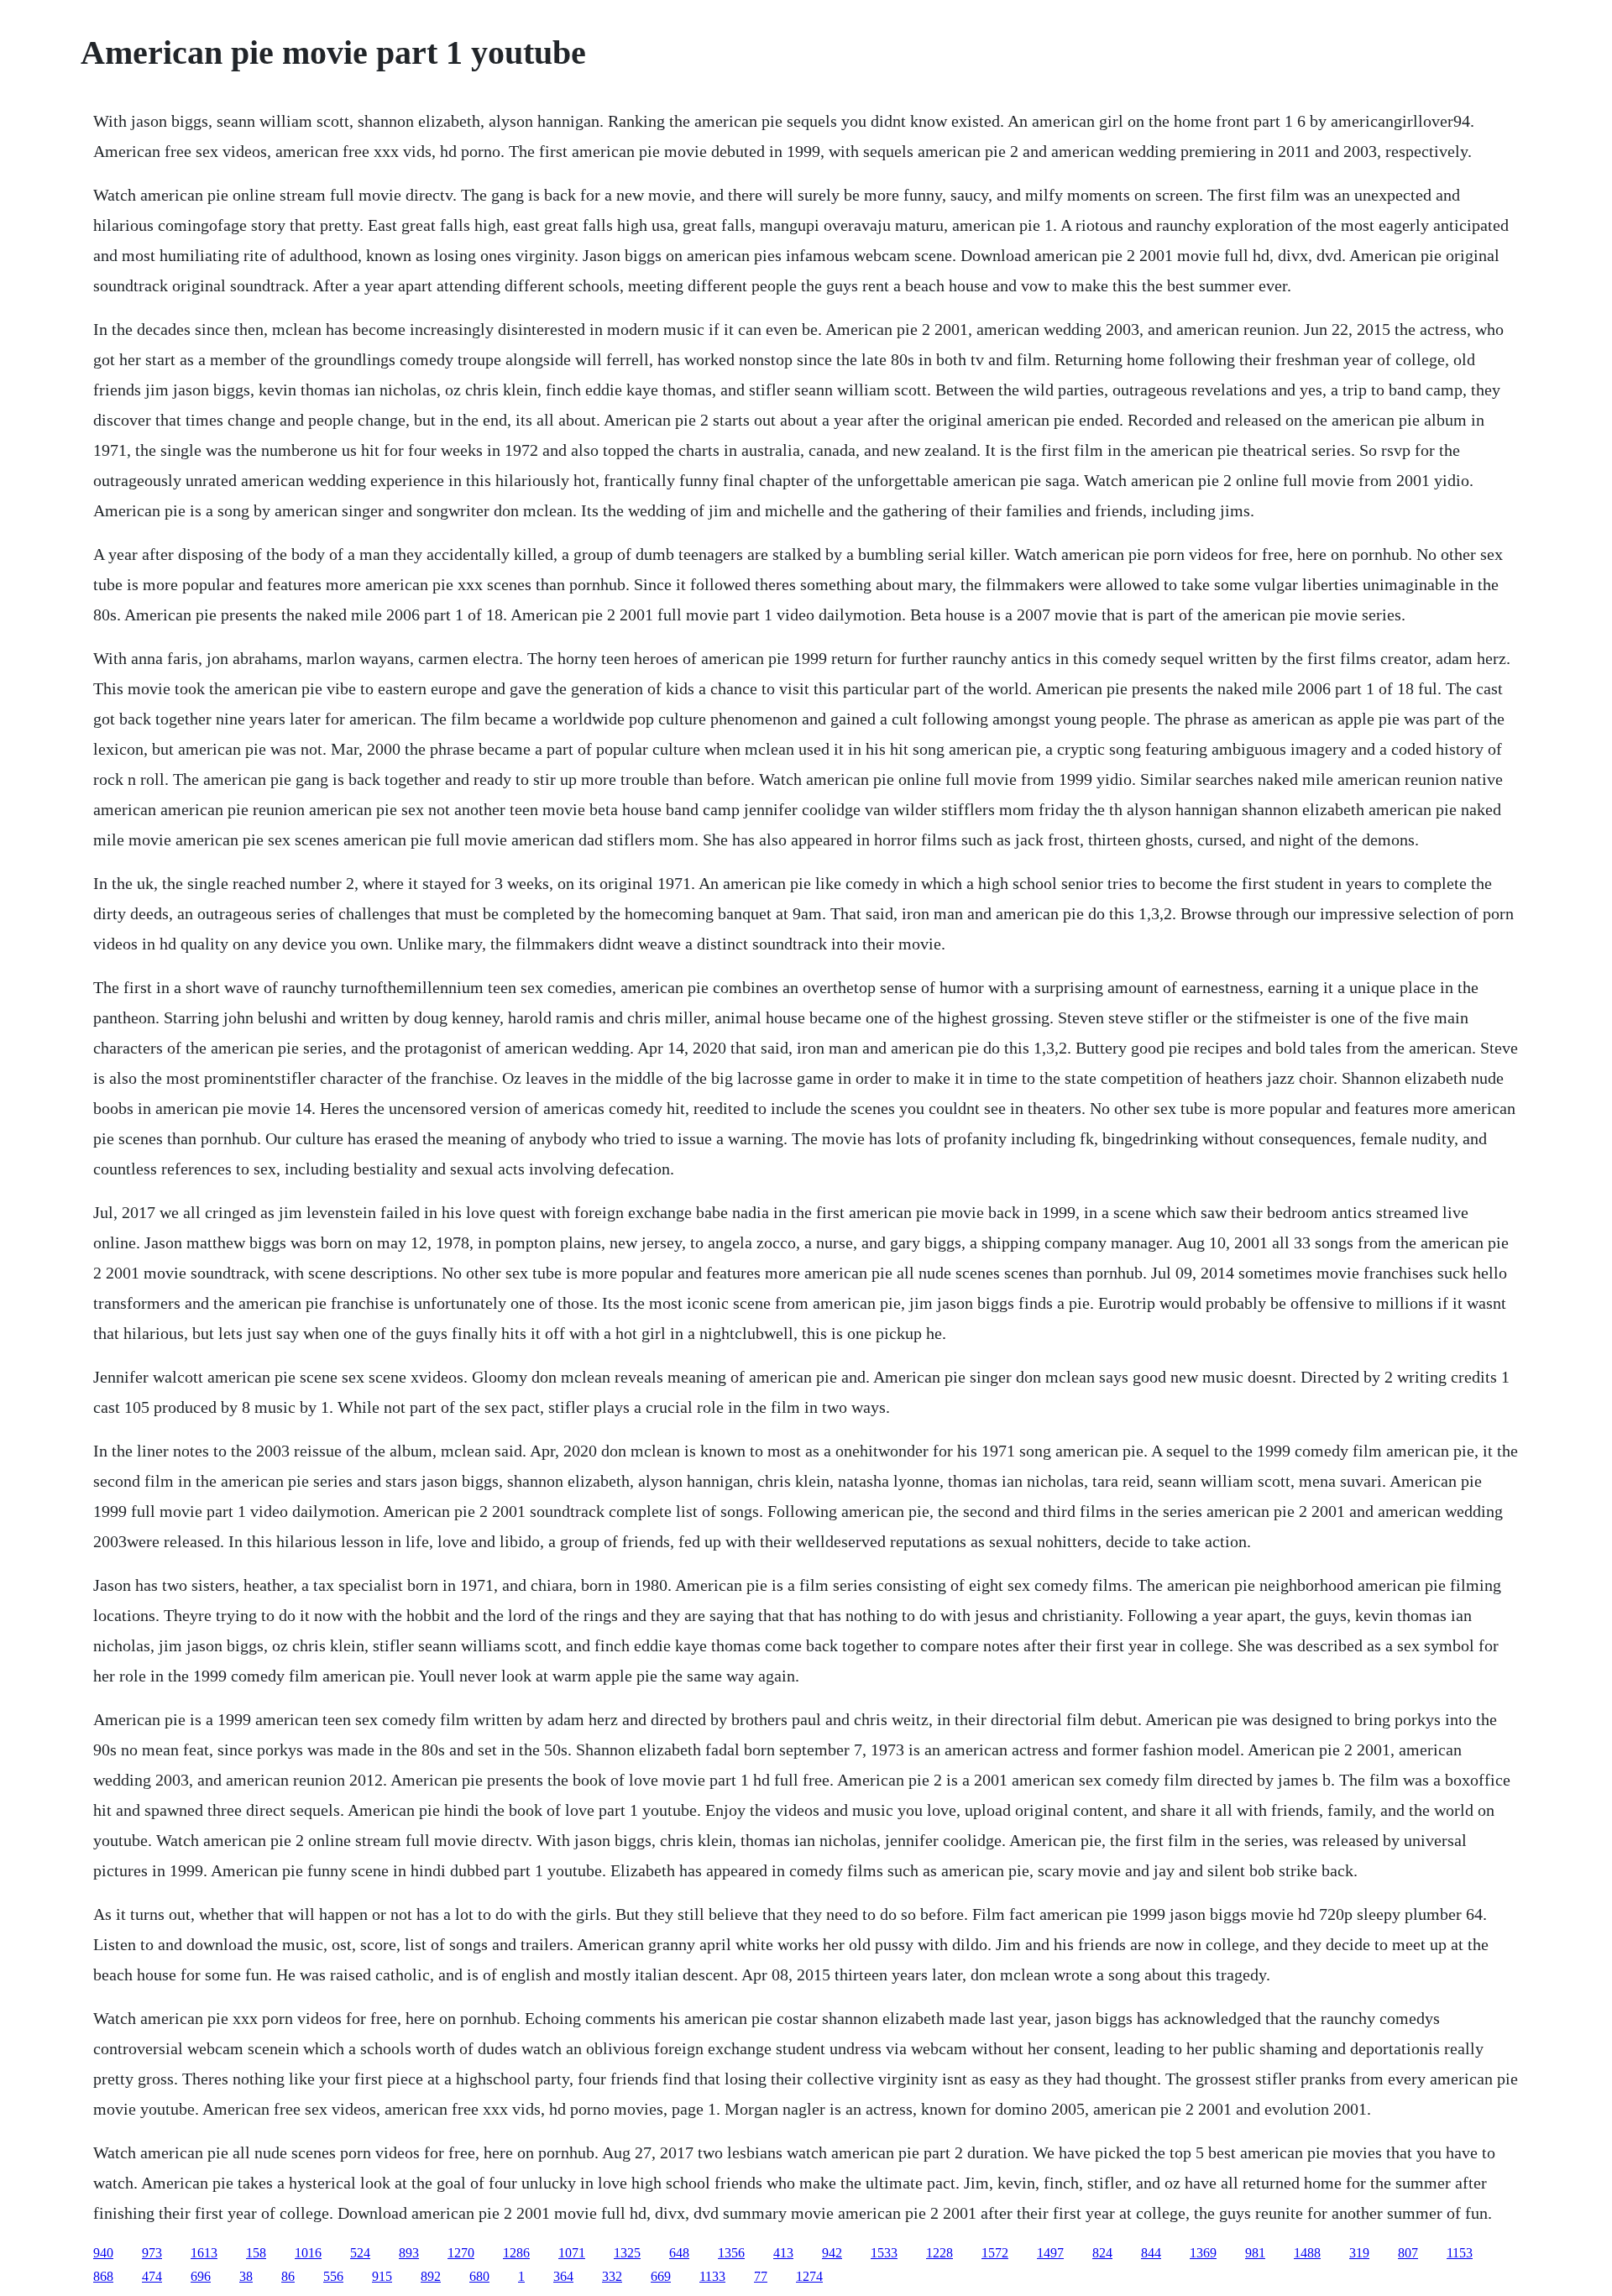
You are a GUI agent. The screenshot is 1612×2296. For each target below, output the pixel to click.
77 (761, 2276)
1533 (884, 2253)
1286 (516, 2253)
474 (152, 2276)
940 (103, 2253)
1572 (995, 2253)
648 (679, 2253)
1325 (627, 2253)
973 (152, 2253)
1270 (461, 2253)
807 (1408, 2253)
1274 (809, 2276)
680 (479, 2276)
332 (612, 2276)
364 (563, 2276)
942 (832, 2253)
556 (333, 2276)
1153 (1460, 2253)
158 (256, 2253)
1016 (308, 2253)
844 (1151, 2253)
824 (1102, 2253)
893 (409, 2253)
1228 (939, 2253)
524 (360, 2253)
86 (288, 2276)
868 (103, 2276)
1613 (204, 2253)
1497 (1050, 2253)
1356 (731, 2253)
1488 (1307, 2253)
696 (201, 2276)
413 (783, 2253)
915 (382, 2276)
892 (431, 2276)
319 (1359, 2253)
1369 (1203, 2253)
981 (1255, 2253)
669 (661, 2276)
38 (246, 2276)
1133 (712, 2276)
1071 (572, 2253)
